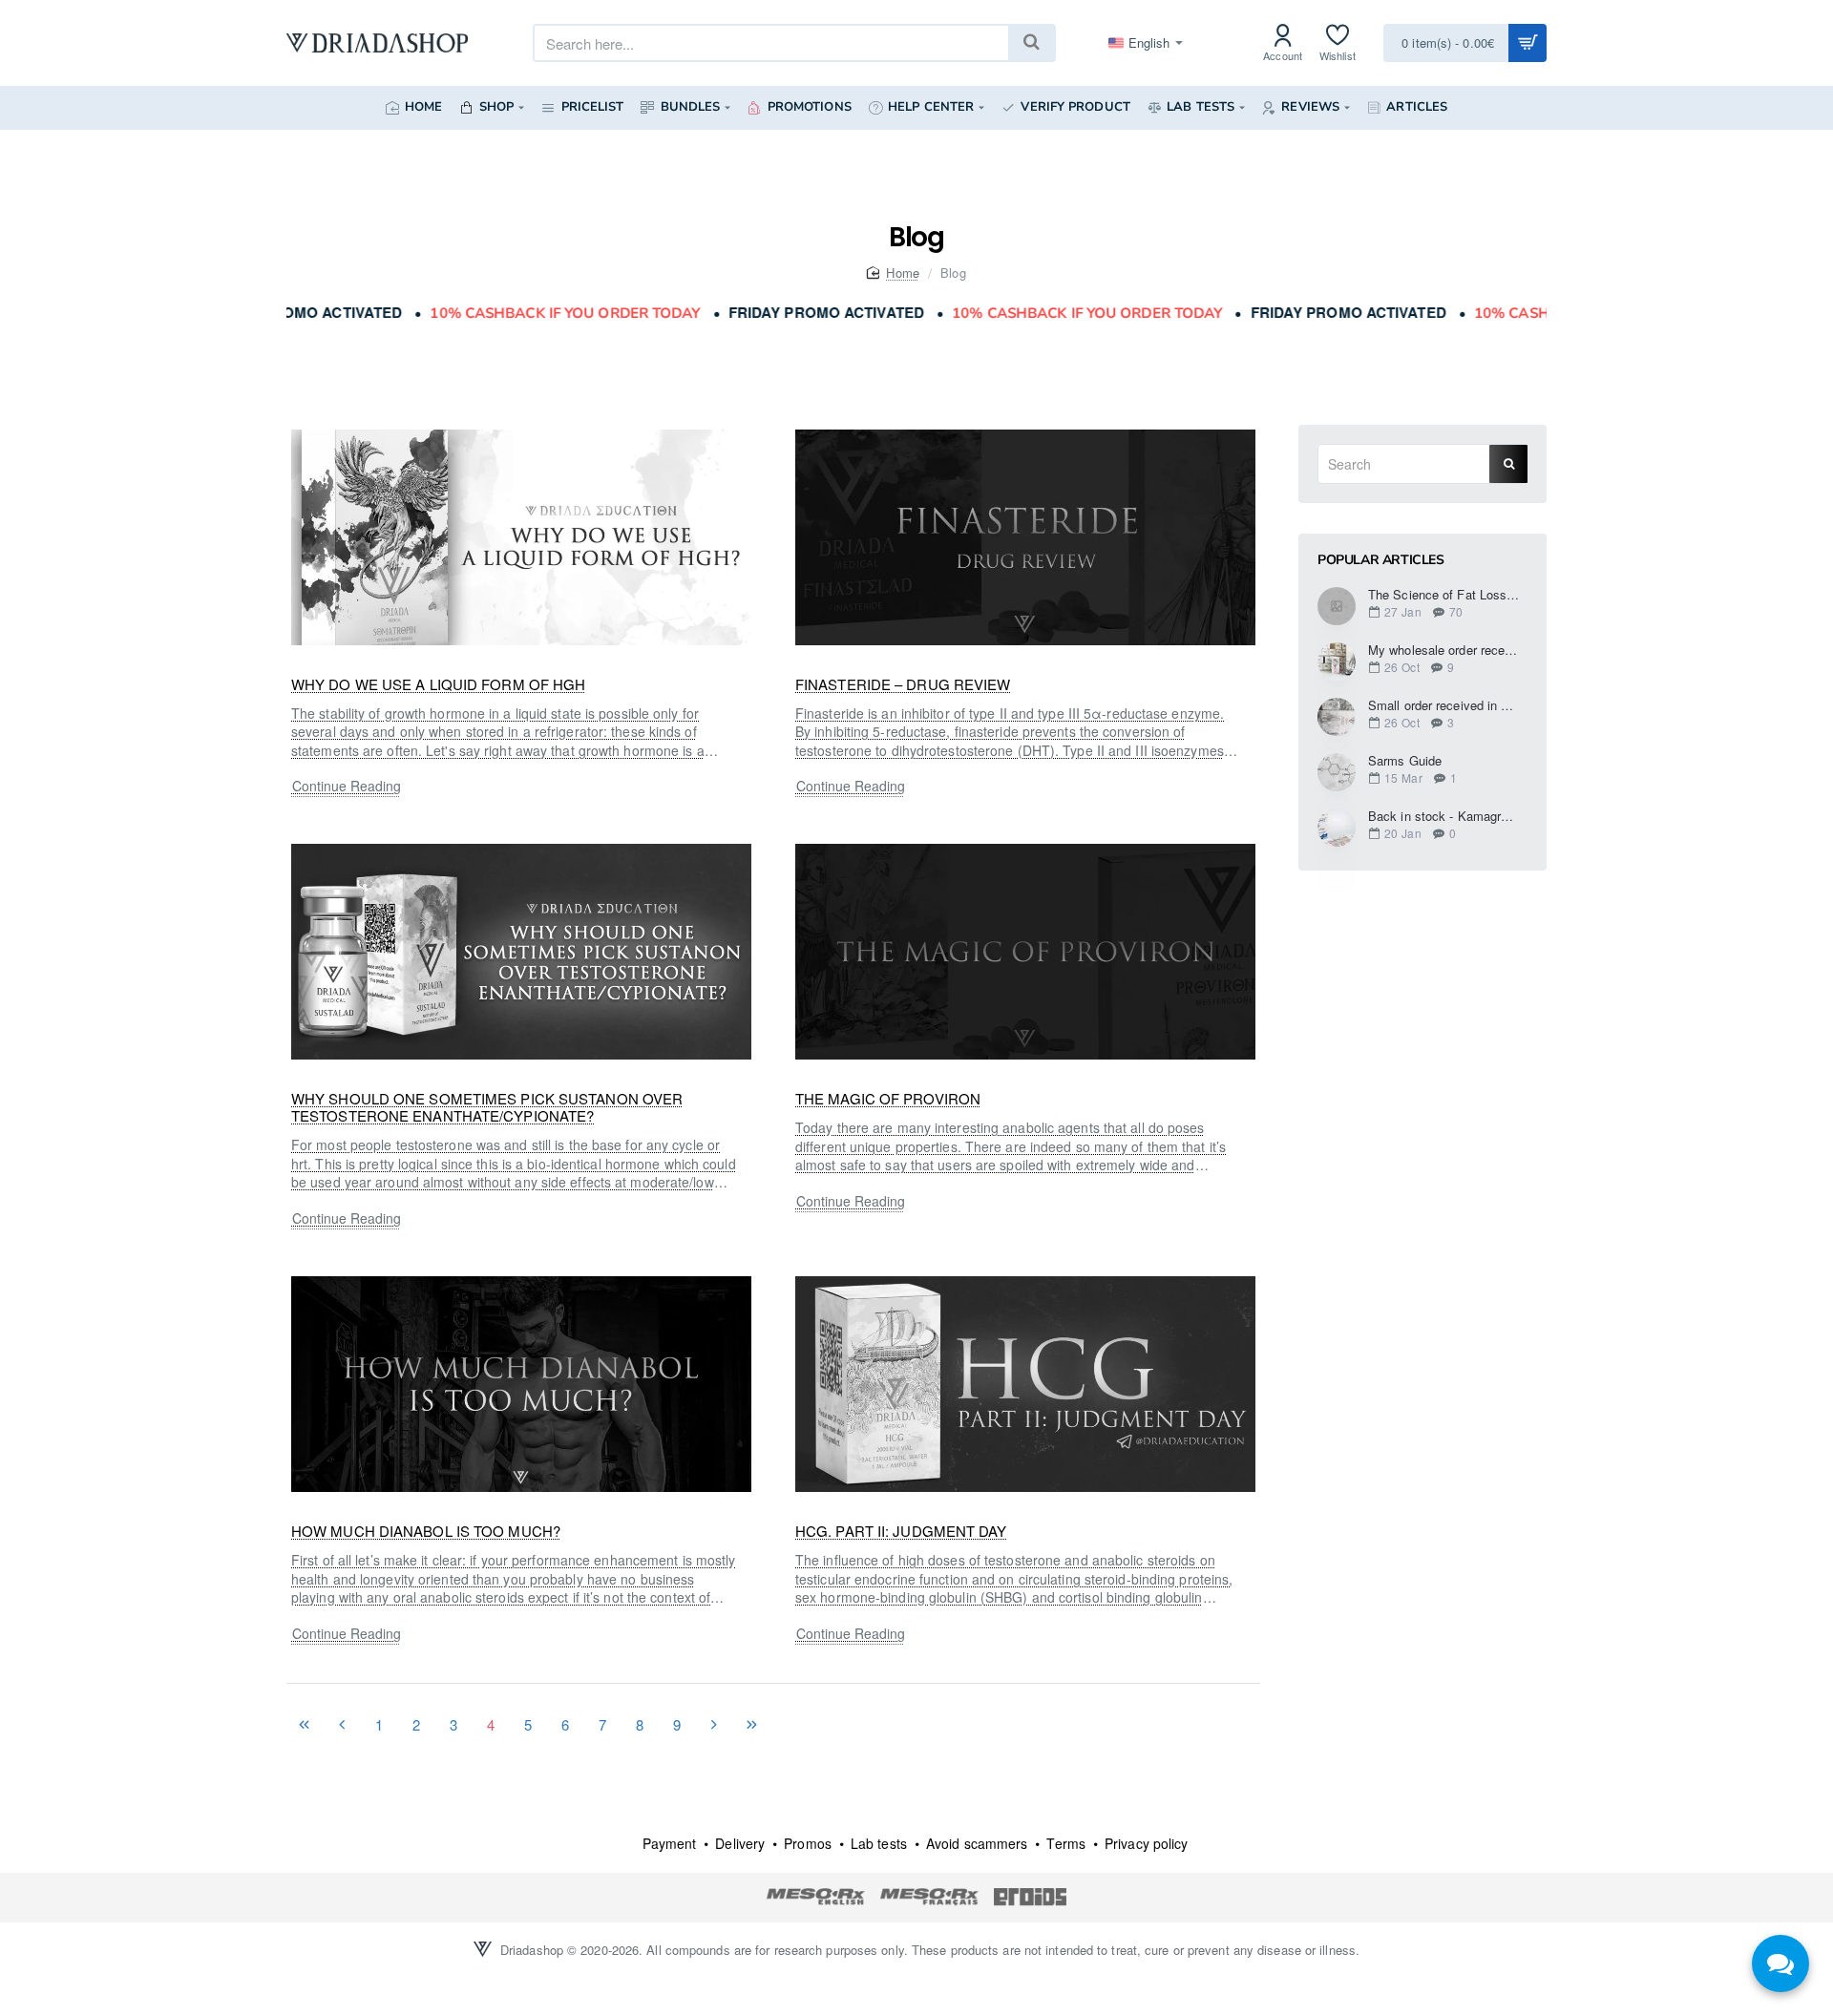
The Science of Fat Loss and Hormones (1444, 595)
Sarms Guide (1405, 761)
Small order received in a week (1444, 705)
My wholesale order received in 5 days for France (1444, 650)
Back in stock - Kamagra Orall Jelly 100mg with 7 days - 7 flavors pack (1444, 816)
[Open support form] (1780, 1963)
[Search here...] (1031, 43)
